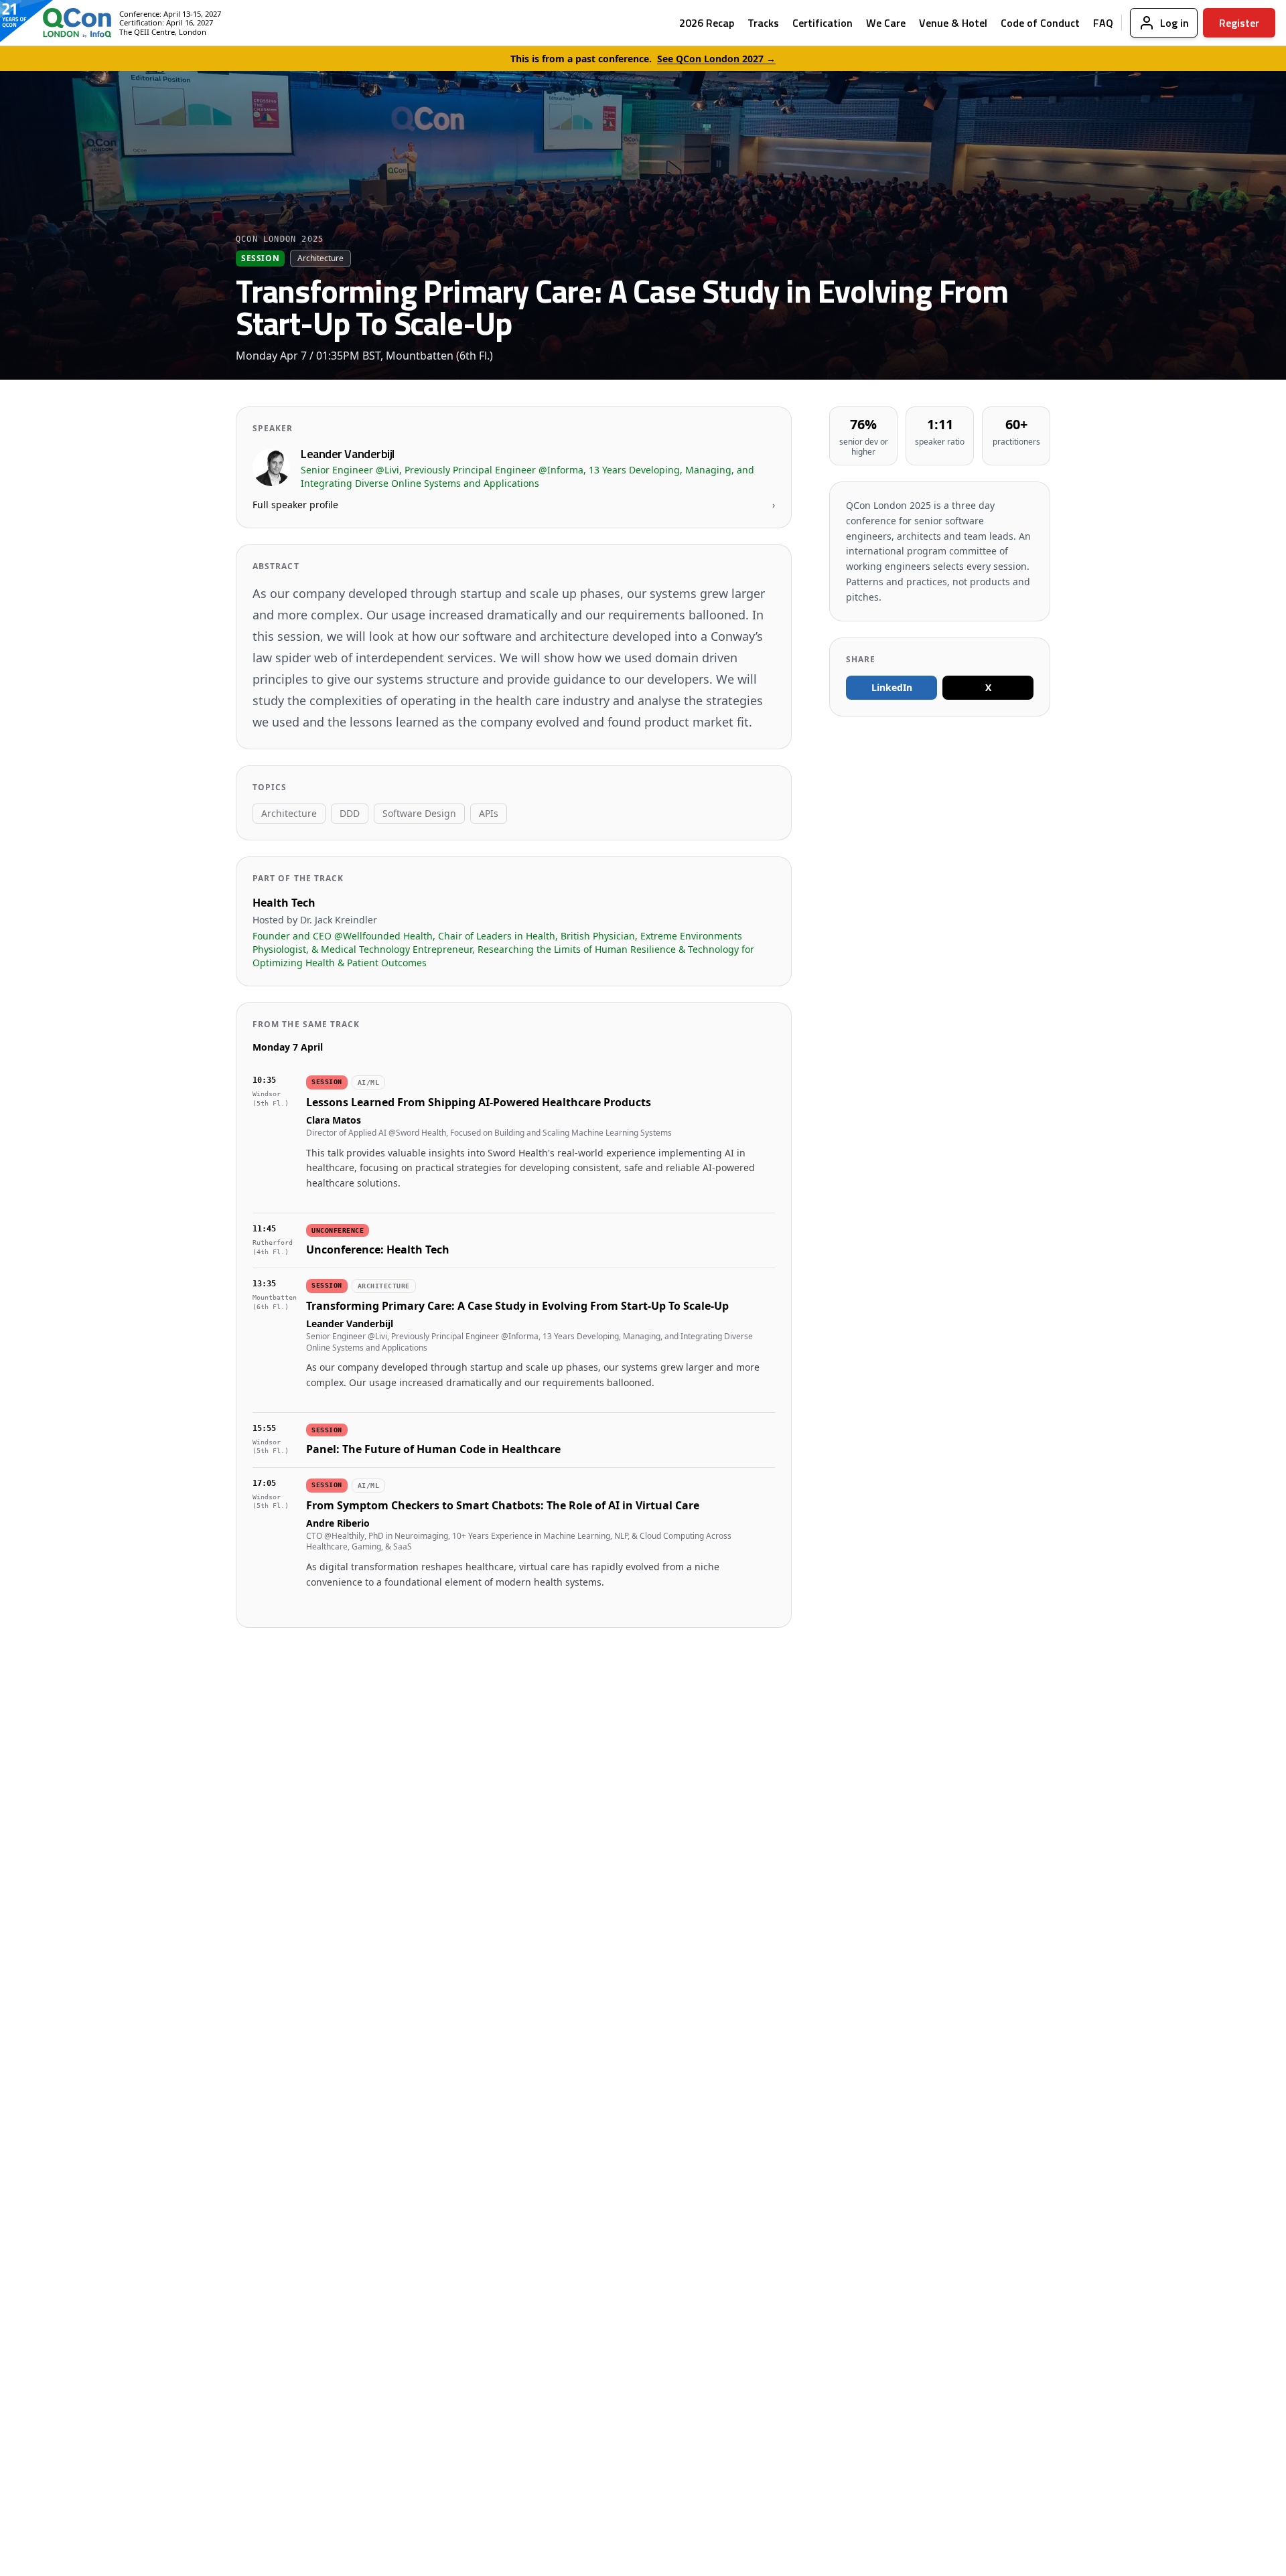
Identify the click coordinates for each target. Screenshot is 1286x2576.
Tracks (763, 23)
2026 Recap (707, 23)
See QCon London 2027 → (716, 59)
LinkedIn (892, 687)
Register (1239, 23)
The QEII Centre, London (163, 32)
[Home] (66, 23)
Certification (823, 23)
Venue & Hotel (953, 23)
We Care (886, 23)
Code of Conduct (1040, 23)
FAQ (1103, 23)
